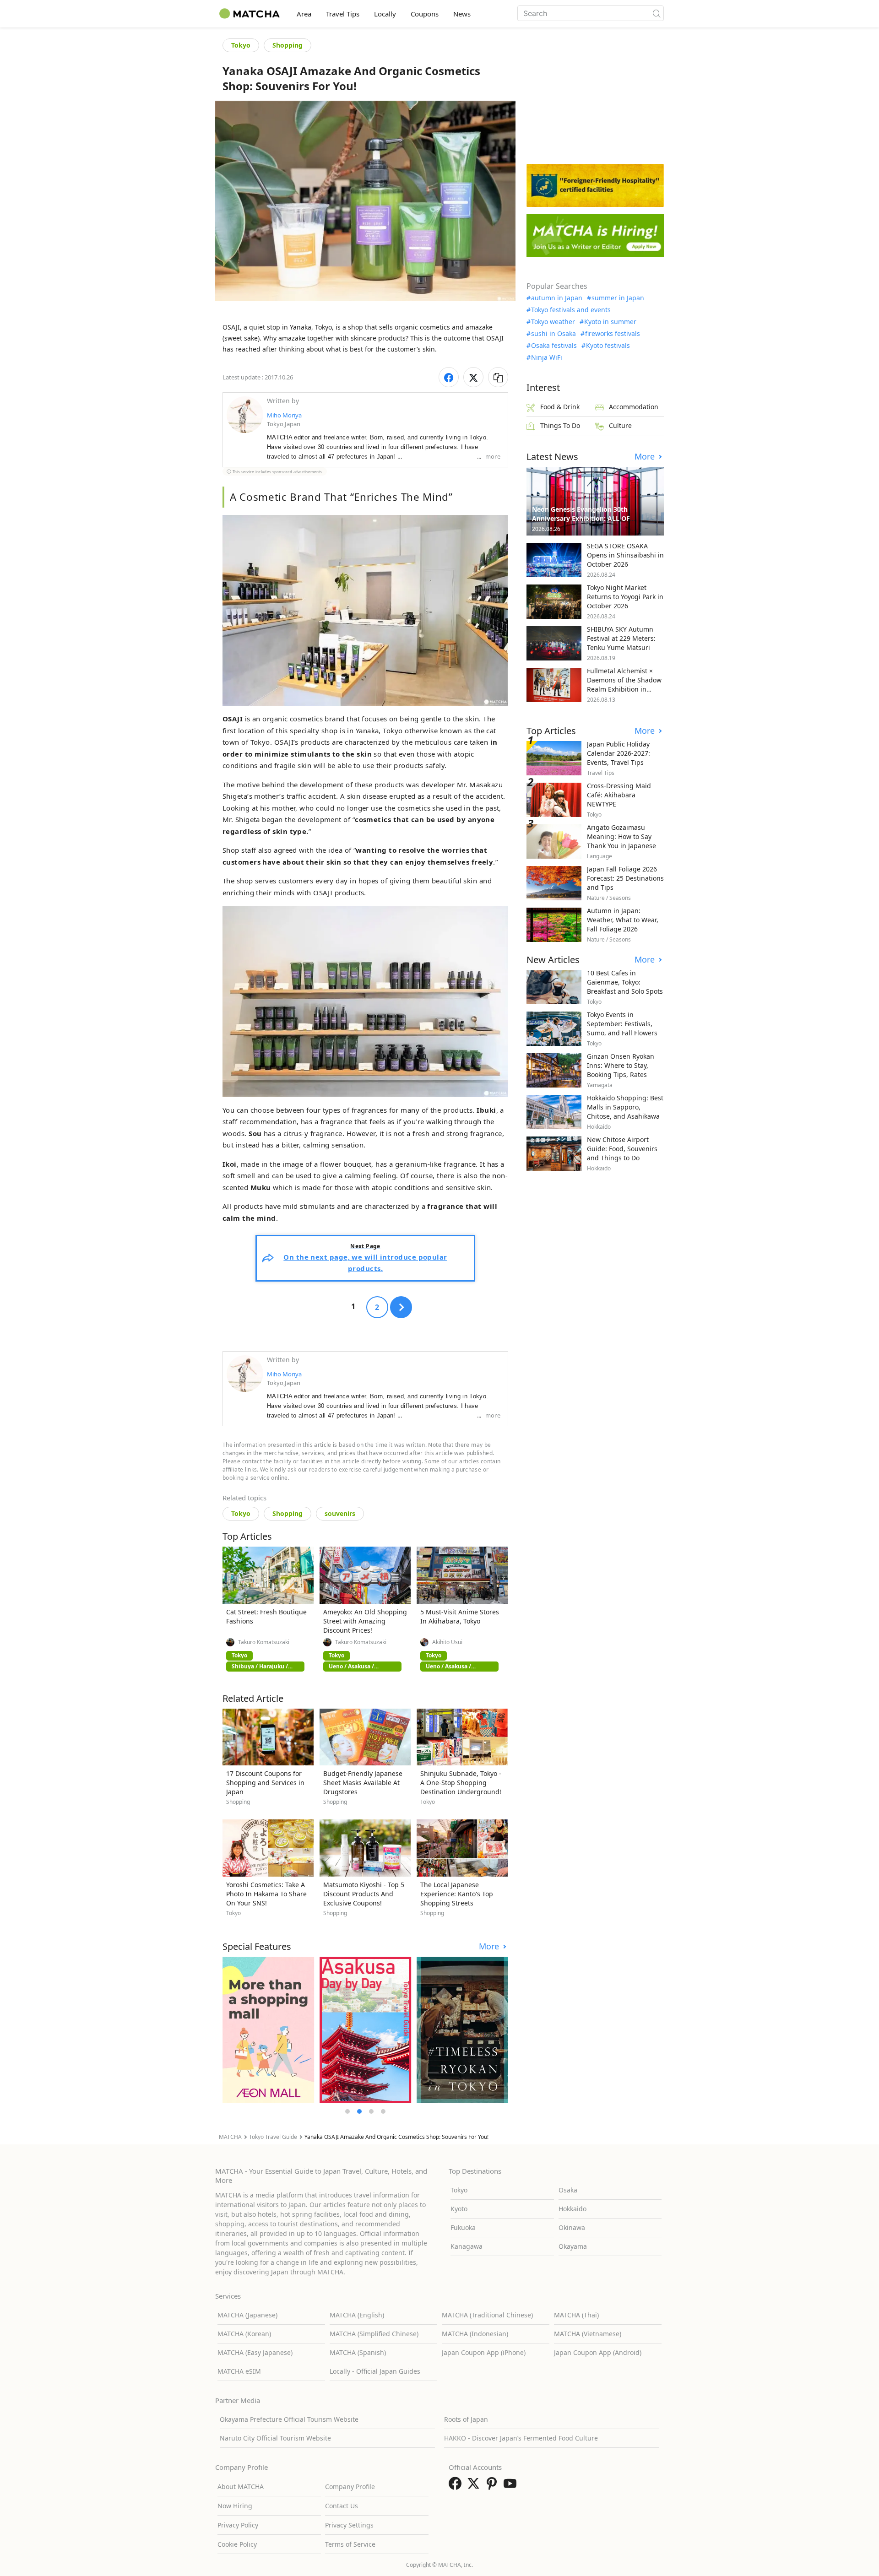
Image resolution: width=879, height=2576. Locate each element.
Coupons (425, 14)
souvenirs (340, 1513)
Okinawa (572, 2227)
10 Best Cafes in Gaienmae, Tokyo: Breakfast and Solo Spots (625, 982)
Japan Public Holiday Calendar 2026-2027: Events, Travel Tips (619, 753)
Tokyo (241, 45)
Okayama (573, 2246)
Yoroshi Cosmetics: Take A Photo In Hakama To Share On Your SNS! (266, 1894)
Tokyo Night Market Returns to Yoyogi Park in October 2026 (625, 597)
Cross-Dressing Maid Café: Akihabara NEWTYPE (619, 795)
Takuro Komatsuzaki (264, 1642)
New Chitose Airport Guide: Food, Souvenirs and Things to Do (622, 1149)
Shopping (288, 45)
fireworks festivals (613, 334)
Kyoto (459, 2209)
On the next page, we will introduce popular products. (365, 1258)
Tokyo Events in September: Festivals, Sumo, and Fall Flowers (622, 1024)
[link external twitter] (475, 2486)
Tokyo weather (553, 322)
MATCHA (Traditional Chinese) (487, 2315)
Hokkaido (572, 2209)
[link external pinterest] (494, 2486)
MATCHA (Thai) (576, 2315)
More (490, 1946)
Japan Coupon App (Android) (598, 2352)
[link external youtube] (512, 2486)
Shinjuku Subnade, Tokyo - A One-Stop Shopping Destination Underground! (461, 1783)
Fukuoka (463, 2227)
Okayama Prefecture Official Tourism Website (289, 2419)
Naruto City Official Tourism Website (275, 2438)
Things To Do (560, 425)
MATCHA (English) (357, 2315)
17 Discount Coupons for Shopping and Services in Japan (265, 1783)
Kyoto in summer (610, 322)
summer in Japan (618, 298)
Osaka (568, 2190)
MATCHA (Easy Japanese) (255, 2352)
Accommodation (634, 407)
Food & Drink (560, 407)
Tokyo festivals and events (571, 310)
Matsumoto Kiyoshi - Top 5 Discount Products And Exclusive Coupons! (364, 1894)
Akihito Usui (447, 1642)
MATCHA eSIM (239, 2371)
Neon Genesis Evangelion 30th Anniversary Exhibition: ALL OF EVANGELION (581, 518)
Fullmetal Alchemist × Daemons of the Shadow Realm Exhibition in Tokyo (624, 685)
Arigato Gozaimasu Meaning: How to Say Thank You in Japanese (621, 836)
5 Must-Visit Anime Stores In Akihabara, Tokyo (460, 1616)
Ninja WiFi (547, 357)
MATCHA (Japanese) (247, 2315)
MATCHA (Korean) (244, 2334)
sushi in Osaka (553, 334)
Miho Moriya (284, 415)
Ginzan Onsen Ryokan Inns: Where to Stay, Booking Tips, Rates (621, 1065)
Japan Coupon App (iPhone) (484, 2352)
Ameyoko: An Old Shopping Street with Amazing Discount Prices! (365, 1621)
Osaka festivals (554, 346)
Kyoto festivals (608, 346)
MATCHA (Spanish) (358, 2352)
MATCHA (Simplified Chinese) (374, 2334)
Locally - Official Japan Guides (375, 2371)
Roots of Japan (466, 2419)
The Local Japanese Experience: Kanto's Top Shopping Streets (457, 1894)
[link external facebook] (457, 2486)
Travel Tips (343, 14)
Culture (620, 425)
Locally (385, 14)
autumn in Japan (557, 298)
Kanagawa (467, 2246)
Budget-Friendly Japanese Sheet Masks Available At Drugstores (363, 1783)
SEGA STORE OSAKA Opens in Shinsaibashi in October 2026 (625, 555)
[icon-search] (657, 13)
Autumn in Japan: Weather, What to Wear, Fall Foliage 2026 (623, 920)
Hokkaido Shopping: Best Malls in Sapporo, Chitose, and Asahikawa (625, 1107)
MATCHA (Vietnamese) (588, 2334)
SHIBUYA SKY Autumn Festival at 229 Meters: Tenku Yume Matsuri (621, 638)
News (462, 14)
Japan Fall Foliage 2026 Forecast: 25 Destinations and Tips (625, 878)
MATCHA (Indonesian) (475, 2334)
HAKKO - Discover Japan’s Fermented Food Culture (521, 2438)
